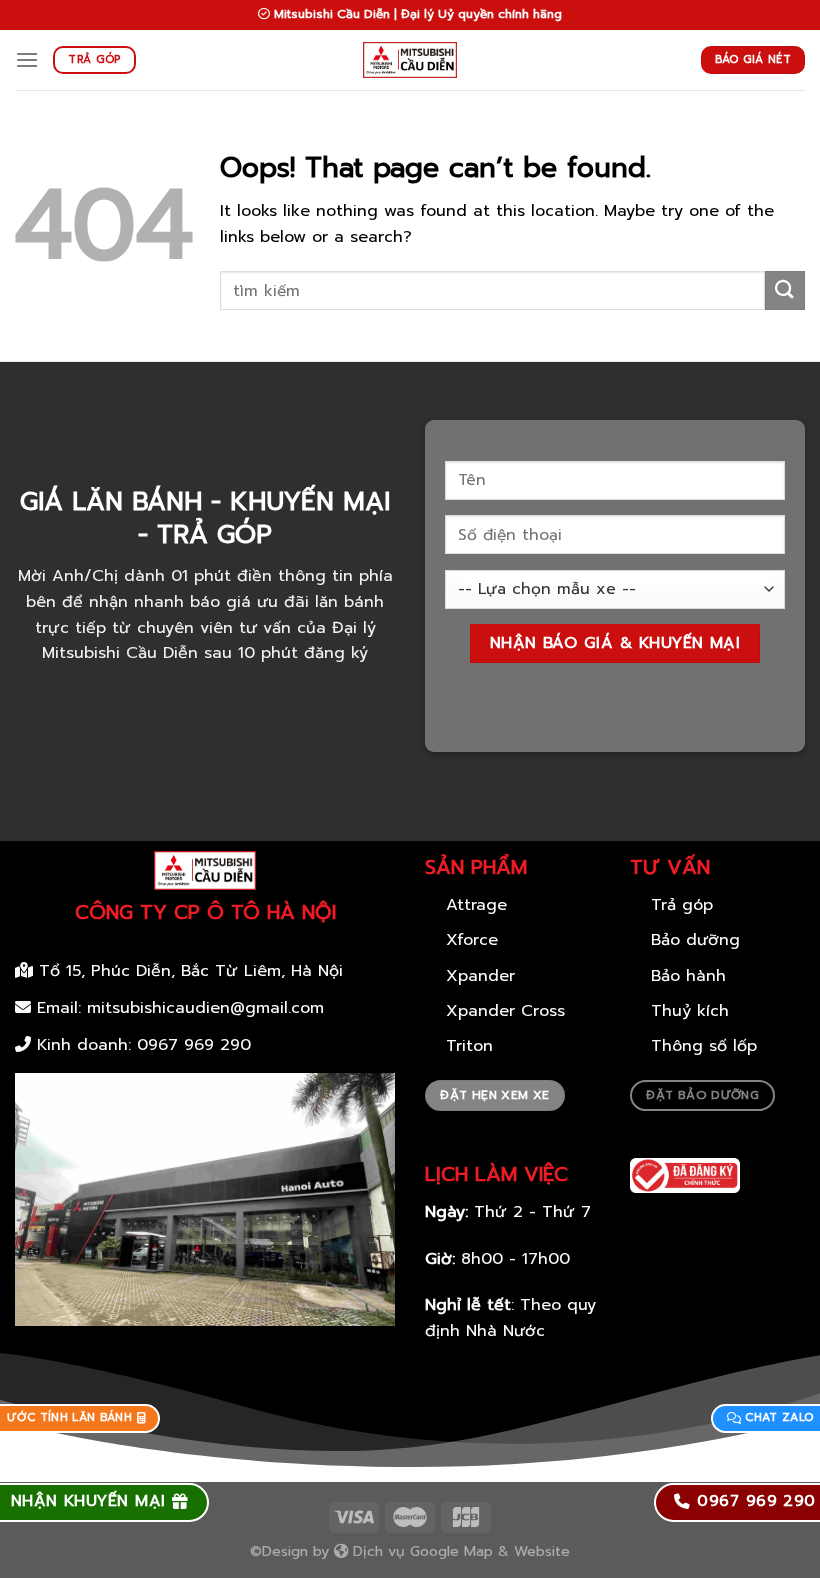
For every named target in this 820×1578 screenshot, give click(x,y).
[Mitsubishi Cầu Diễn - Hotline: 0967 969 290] (410, 60)
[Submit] (785, 290)
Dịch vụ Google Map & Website (459, 1551)
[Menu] (27, 59)
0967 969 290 (194, 1045)
